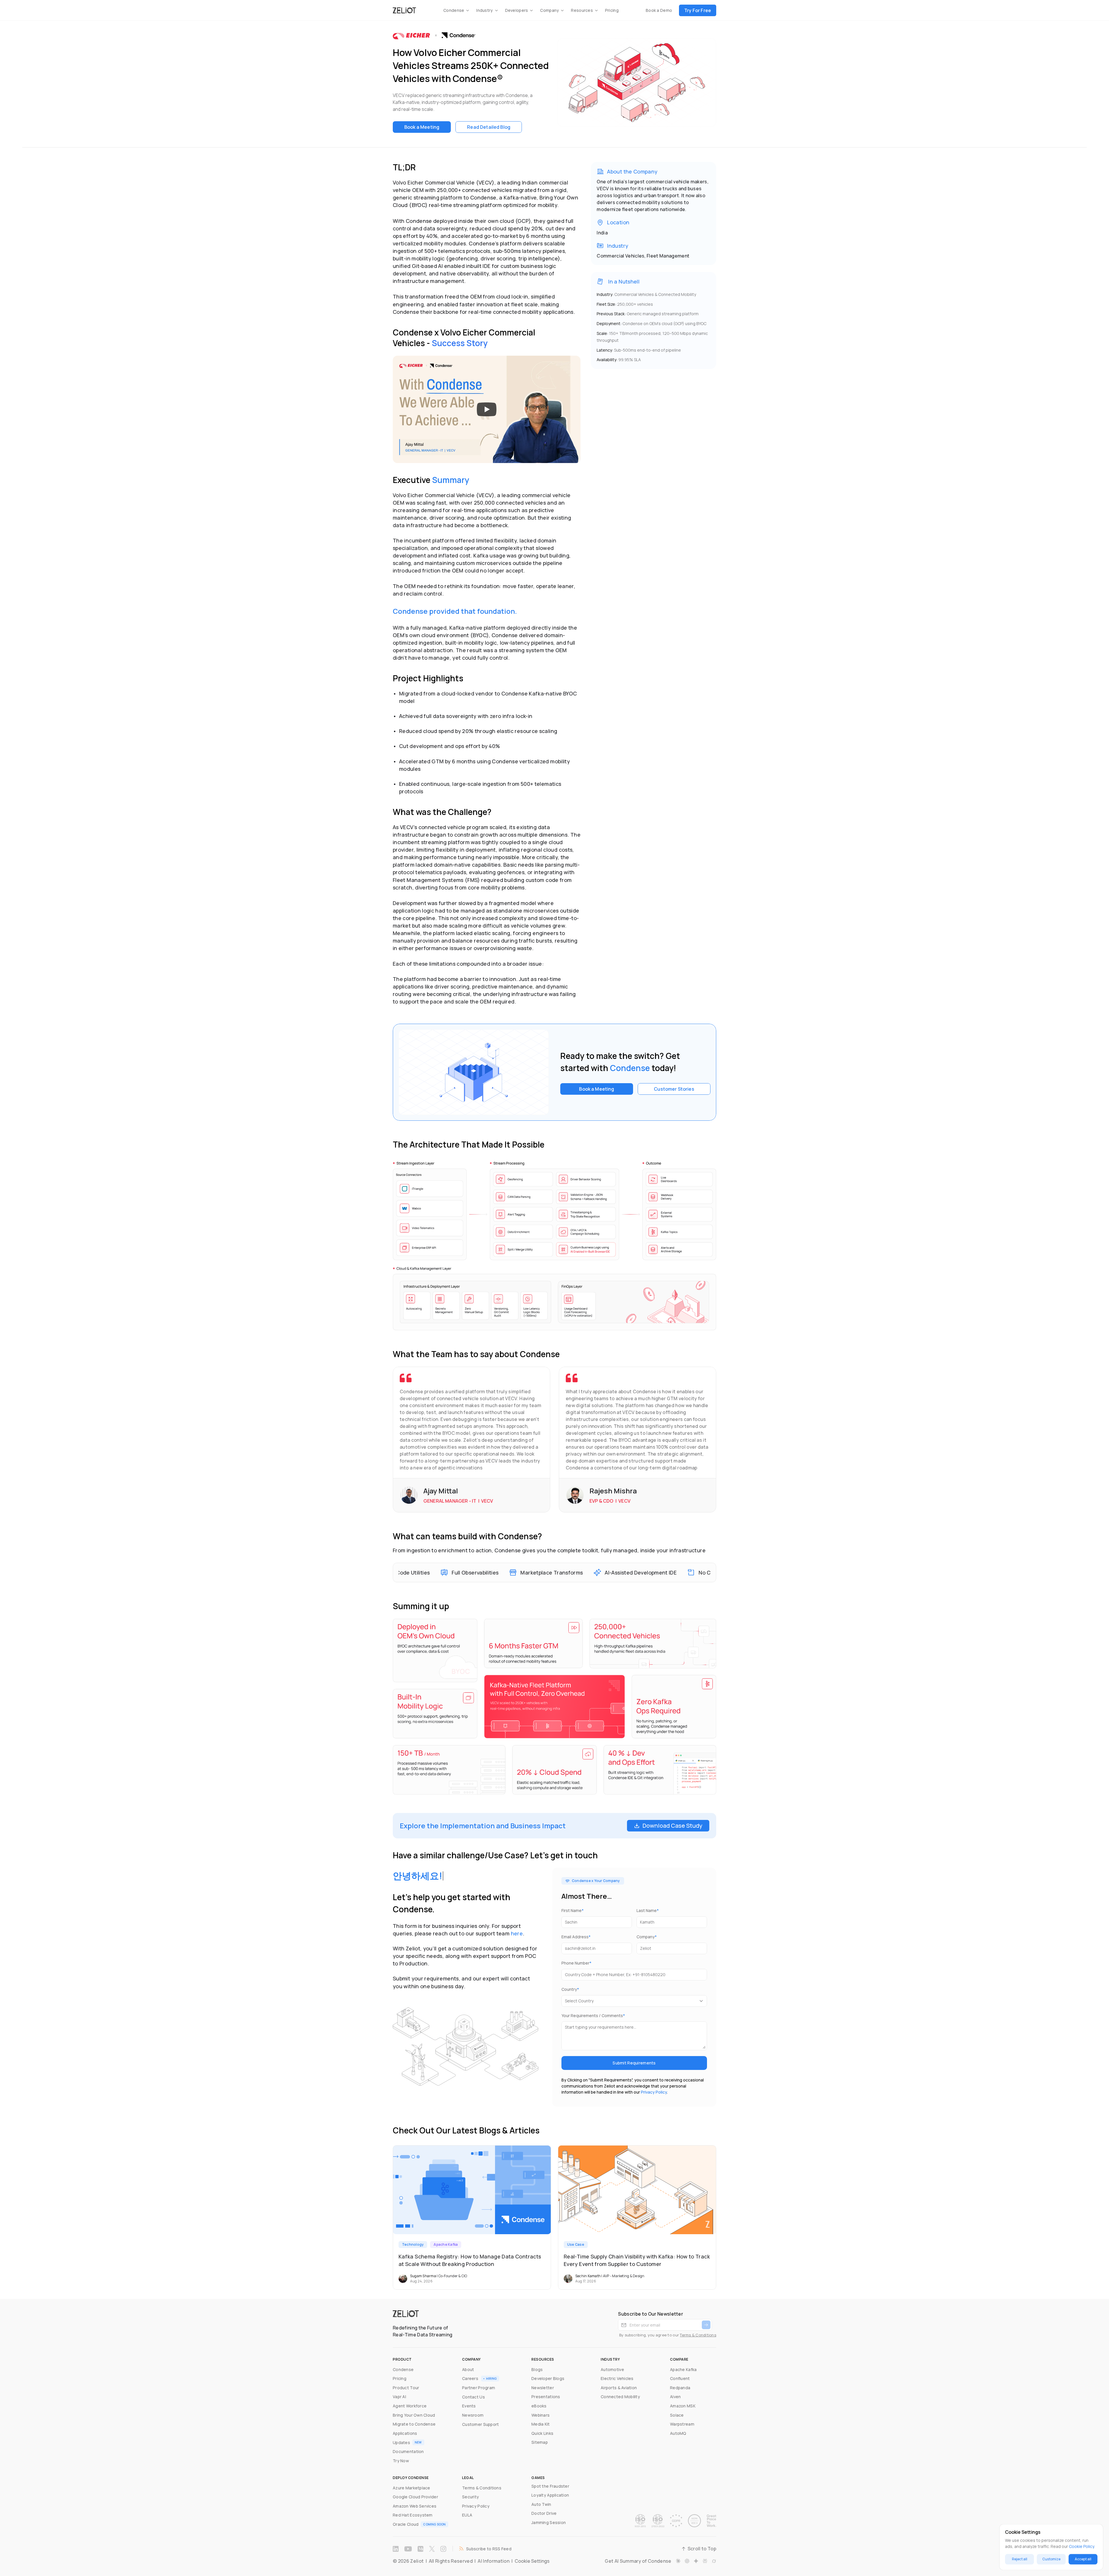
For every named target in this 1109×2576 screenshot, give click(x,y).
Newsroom (473, 2415)
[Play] (487, 409)
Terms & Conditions (698, 2335)
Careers (470, 2378)
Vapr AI (399, 2397)
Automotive (612, 2369)
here (517, 1933)
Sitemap (540, 2442)
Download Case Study (672, 1826)
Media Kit (541, 2424)
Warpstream (682, 2424)
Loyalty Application (550, 2495)
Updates (401, 2442)
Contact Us (473, 2397)
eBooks (539, 2406)
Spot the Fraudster (550, 2486)
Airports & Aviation (619, 2388)
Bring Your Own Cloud (414, 2415)
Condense (403, 2369)
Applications (405, 2433)
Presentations (546, 2397)
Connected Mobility (620, 2397)
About (468, 2369)
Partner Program (479, 2388)
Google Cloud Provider (415, 2497)
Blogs (537, 2369)
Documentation (408, 2451)
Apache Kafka (683, 2369)
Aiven (675, 2397)
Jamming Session (549, 2522)
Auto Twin (541, 2504)
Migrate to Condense (414, 2424)
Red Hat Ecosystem (413, 2515)
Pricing (612, 10)
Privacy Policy (654, 2092)
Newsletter (543, 2388)
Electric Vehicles (617, 2378)
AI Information (493, 2561)
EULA (467, 2515)
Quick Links (542, 2433)
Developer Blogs (548, 2378)
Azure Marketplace (412, 2488)
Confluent (680, 2378)
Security (470, 2497)
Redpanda (680, 2388)
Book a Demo (659, 10)
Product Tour (406, 2388)
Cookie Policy (1081, 2546)
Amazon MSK (683, 2406)
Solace (677, 2415)
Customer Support (480, 2424)
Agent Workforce (410, 2406)
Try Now (401, 2461)
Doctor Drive (544, 2513)
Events (469, 2406)
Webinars (540, 2415)
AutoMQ (678, 2433)
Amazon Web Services (415, 2506)
